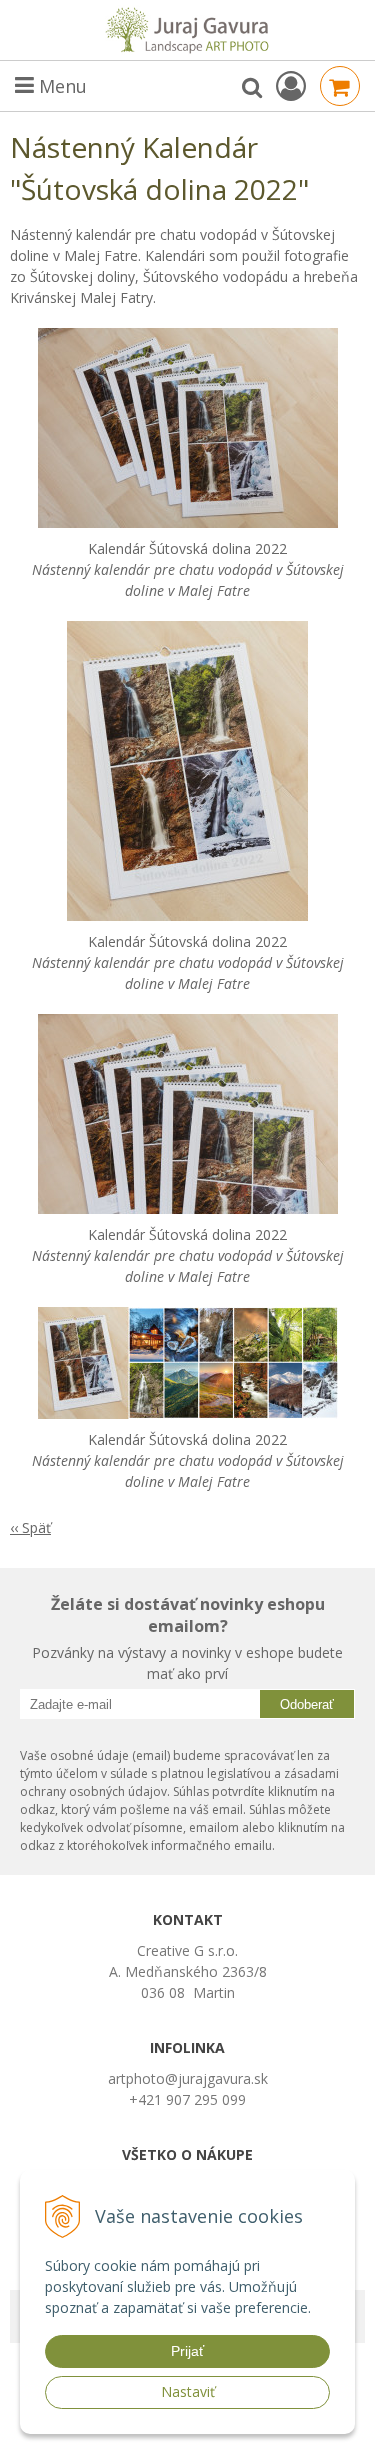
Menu (60, 86)
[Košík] (340, 86)
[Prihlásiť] (291, 85)
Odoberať (307, 1704)
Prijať (187, 2351)
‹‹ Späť (30, 1527)
